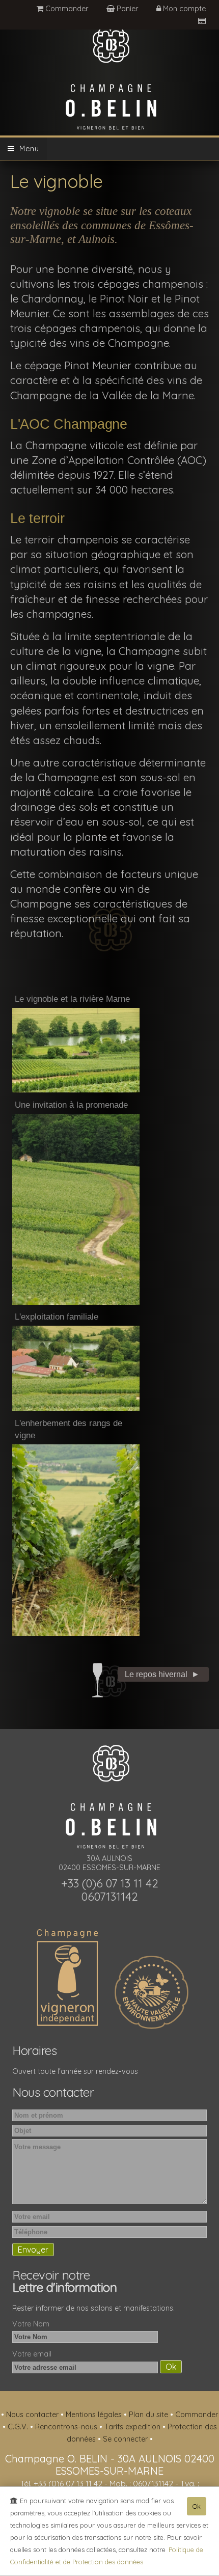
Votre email (32, 2354)
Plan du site (149, 2415)
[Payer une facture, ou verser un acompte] (202, 21)
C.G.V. (19, 2427)
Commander (66, 9)
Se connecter (126, 2439)
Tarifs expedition (133, 2427)
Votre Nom (31, 2324)
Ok (197, 2506)
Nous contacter (33, 2415)
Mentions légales (95, 2415)
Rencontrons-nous (67, 2427)
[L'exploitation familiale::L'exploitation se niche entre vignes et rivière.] (76, 1367)
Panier (127, 9)
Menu (27, 149)
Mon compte (183, 9)
